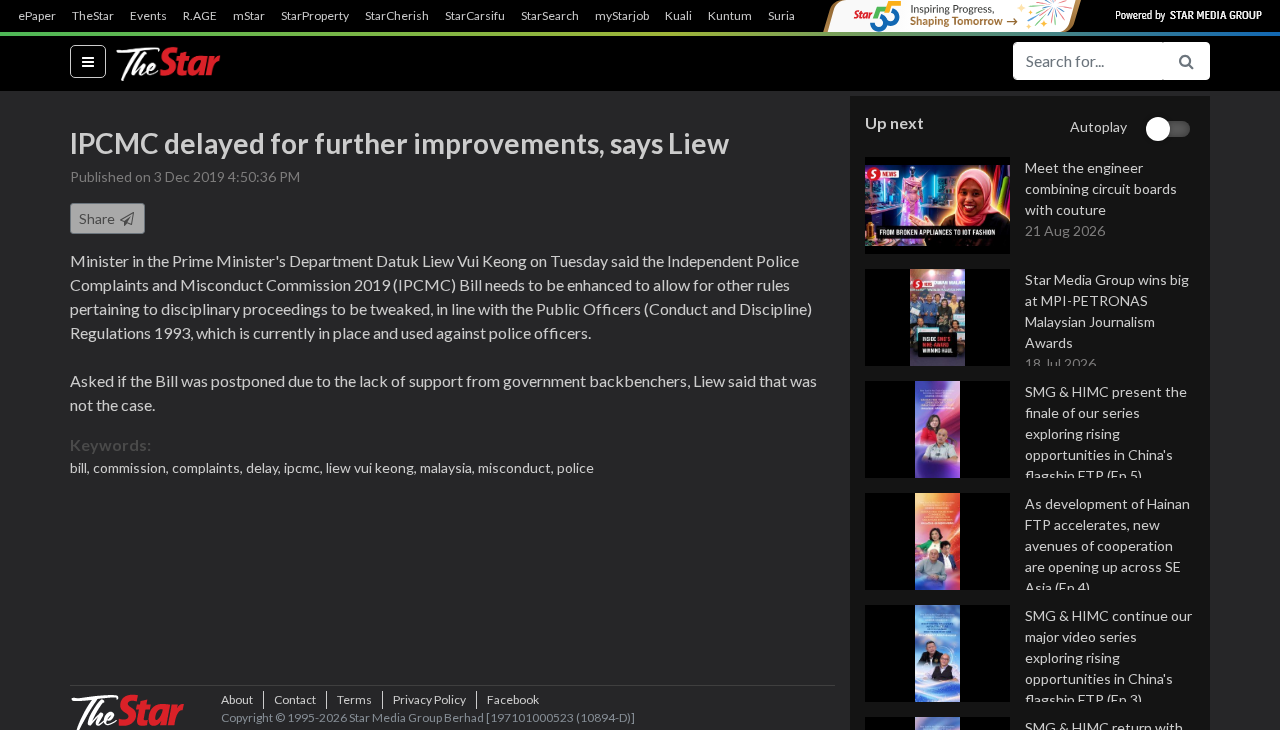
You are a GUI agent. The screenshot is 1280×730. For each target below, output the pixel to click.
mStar (249, 16)
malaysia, (449, 467)
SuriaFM (790, 16)
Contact (295, 699)
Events (148, 16)
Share (98, 218)
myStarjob (622, 16)
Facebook (513, 699)
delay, (265, 467)
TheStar (93, 16)
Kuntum (730, 16)
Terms (354, 699)
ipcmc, (305, 467)
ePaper (37, 16)
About (237, 699)
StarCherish (397, 16)
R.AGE (200, 16)
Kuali (678, 16)
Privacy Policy (429, 699)
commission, (132, 467)
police (575, 467)
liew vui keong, (373, 467)
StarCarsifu (475, 16)
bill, (81, 467)
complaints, (209, 467)
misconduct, (517, 467)
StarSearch (550, 16)
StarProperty (315, 16)
